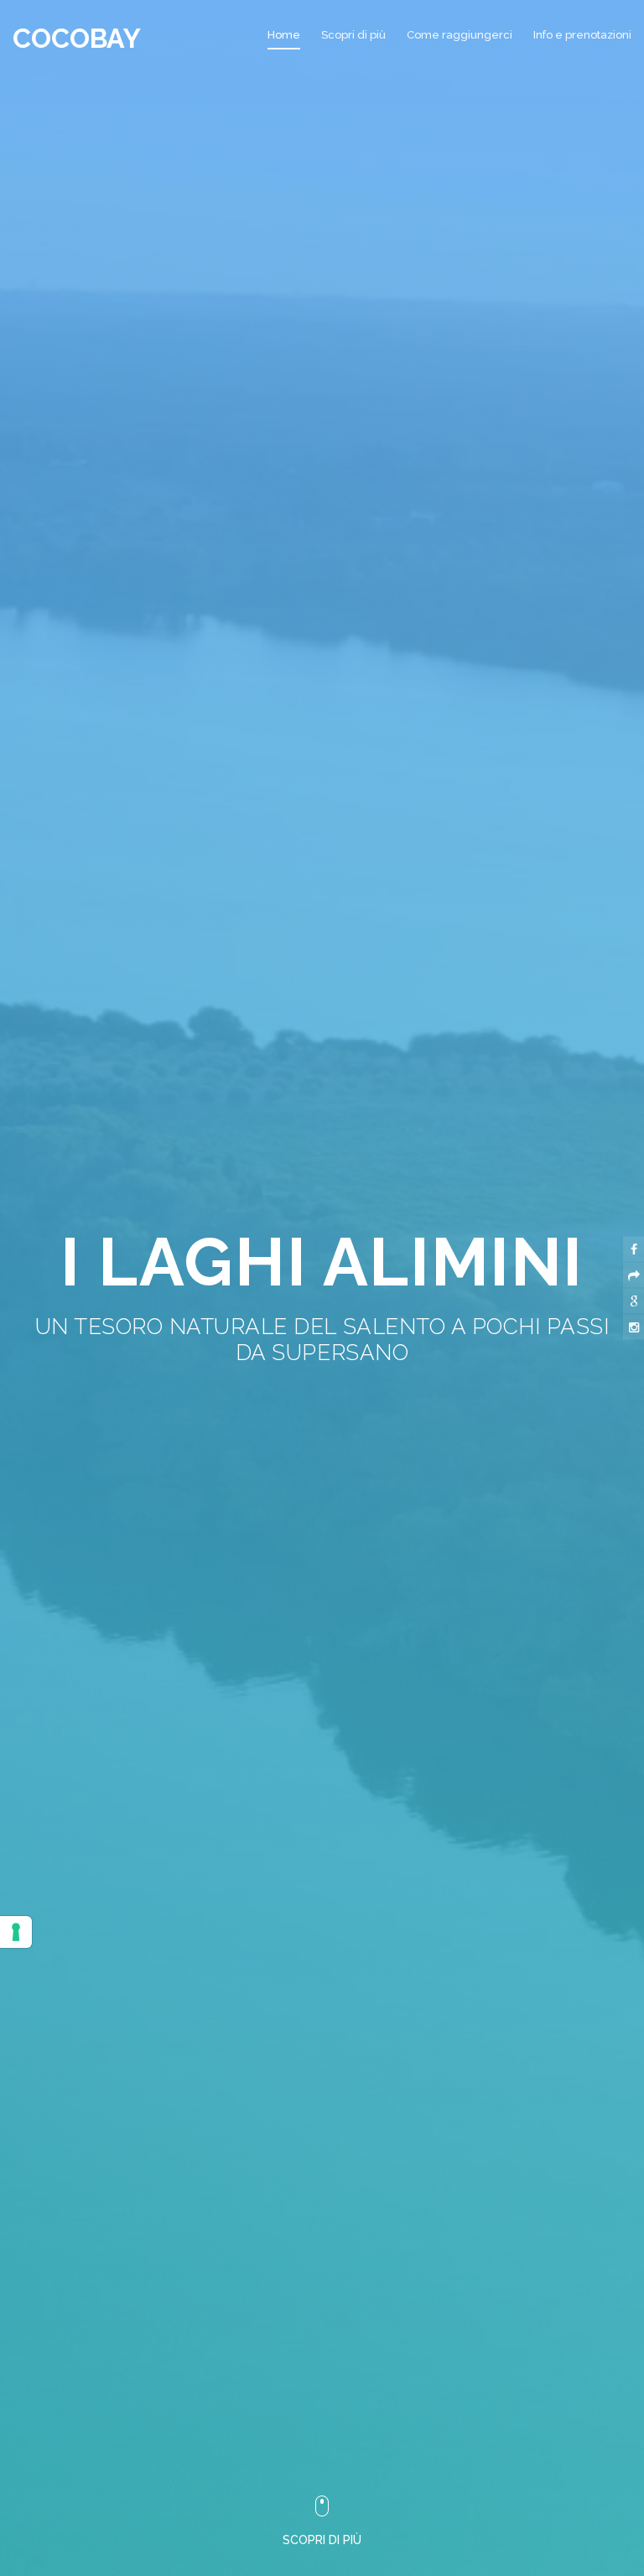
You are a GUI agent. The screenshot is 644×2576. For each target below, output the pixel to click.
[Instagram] (634, 1327)
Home (284, 35)
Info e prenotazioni (582, 35)
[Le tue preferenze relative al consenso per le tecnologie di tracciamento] (16, 1932)
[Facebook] (634, 1249)
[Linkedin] (634, 1301)
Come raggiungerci (460, 35)
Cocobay (77, 38)
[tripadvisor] (634, 1275)
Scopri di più (353, 35)
